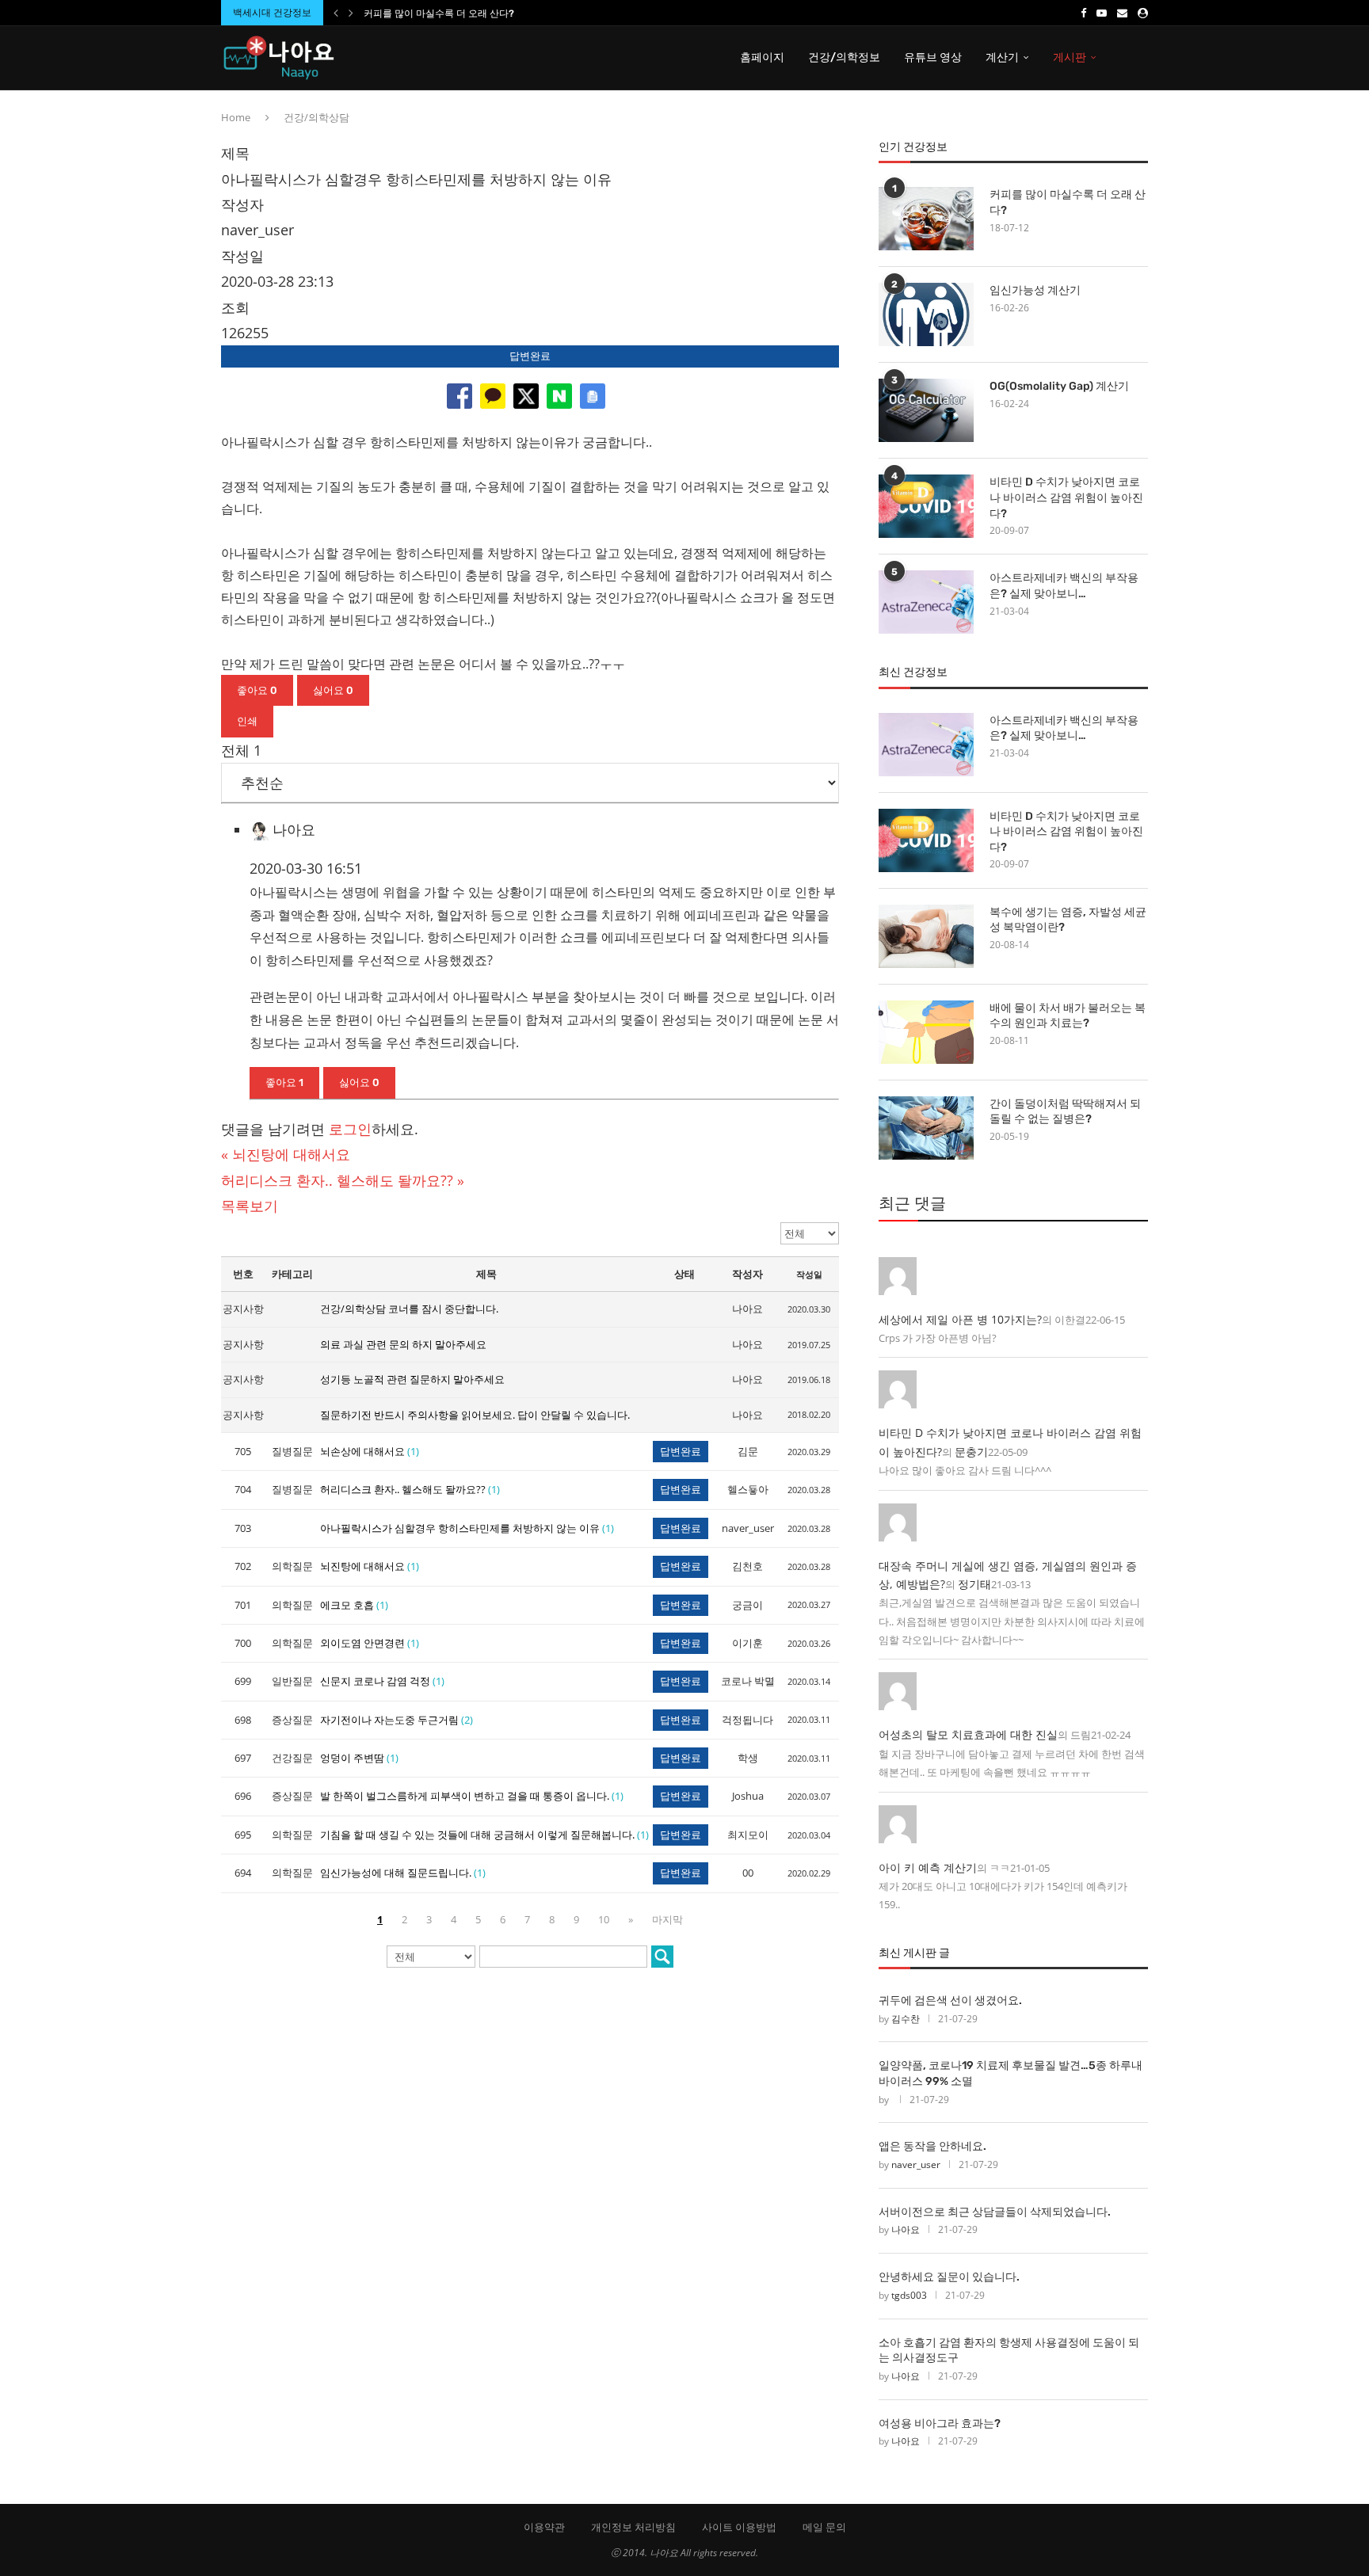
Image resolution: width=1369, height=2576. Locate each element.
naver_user (916, 2164)
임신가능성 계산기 (1035, 290)
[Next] (351, 13)
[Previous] (336, 13)
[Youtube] (1102, 13)
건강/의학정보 (844, 57)
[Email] (1122, 13)
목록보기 (250, 1206)
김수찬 (906, 2019)
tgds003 (909, 2295)
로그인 (350, 1129)
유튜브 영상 (933, 57)
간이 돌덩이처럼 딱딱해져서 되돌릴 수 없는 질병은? (1065, 1112)
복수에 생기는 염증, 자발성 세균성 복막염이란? (1068, 920)
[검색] (662, 1957)
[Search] (1140, 58)
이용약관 (544, 2527)
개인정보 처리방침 (633, 2527)
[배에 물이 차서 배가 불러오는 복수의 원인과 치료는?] (926, 1032)
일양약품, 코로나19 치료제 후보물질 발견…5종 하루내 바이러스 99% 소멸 (1011, 2073)
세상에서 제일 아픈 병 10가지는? (960, 1319)
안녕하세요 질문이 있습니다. (949, 2277)
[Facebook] (1083, 13)
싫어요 (333, 690)
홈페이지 (762, 57)
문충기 (971, 1452)
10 (604, 1919)
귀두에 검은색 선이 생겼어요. (950, 2001)
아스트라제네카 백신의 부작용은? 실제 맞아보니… (1064, 586)
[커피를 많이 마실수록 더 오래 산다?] (926, 219)
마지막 (667, 1919)
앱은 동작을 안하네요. (932, 2146)
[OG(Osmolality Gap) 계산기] (926, 410)
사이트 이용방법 (739, 2527)
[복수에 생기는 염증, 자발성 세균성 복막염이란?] (926, 936)
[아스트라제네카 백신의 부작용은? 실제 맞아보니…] (926, 602)
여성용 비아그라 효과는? (940, 2424)
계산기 (1002, 57)
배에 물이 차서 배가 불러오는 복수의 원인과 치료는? (1068, 1016)
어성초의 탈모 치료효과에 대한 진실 (968, 1734)
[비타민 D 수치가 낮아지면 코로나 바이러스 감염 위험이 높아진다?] (926, 506)
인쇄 (247, 721)
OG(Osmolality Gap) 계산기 (1059, 386)
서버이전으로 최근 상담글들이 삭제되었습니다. (995, 2212)
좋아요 (257, 690)
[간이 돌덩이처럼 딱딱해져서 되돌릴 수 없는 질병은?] (926, 1128)
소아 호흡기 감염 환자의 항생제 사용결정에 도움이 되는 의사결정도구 (1009, 2351)
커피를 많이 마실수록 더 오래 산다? (439, 13)
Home (236, 117)
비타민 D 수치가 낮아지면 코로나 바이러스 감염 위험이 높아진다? (1066, 497)
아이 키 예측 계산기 (928, 1867)
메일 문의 (824, 2527)
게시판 (1070, 57)
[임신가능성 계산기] (926, 314)
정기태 (974, 1584)
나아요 (906, 2229)
